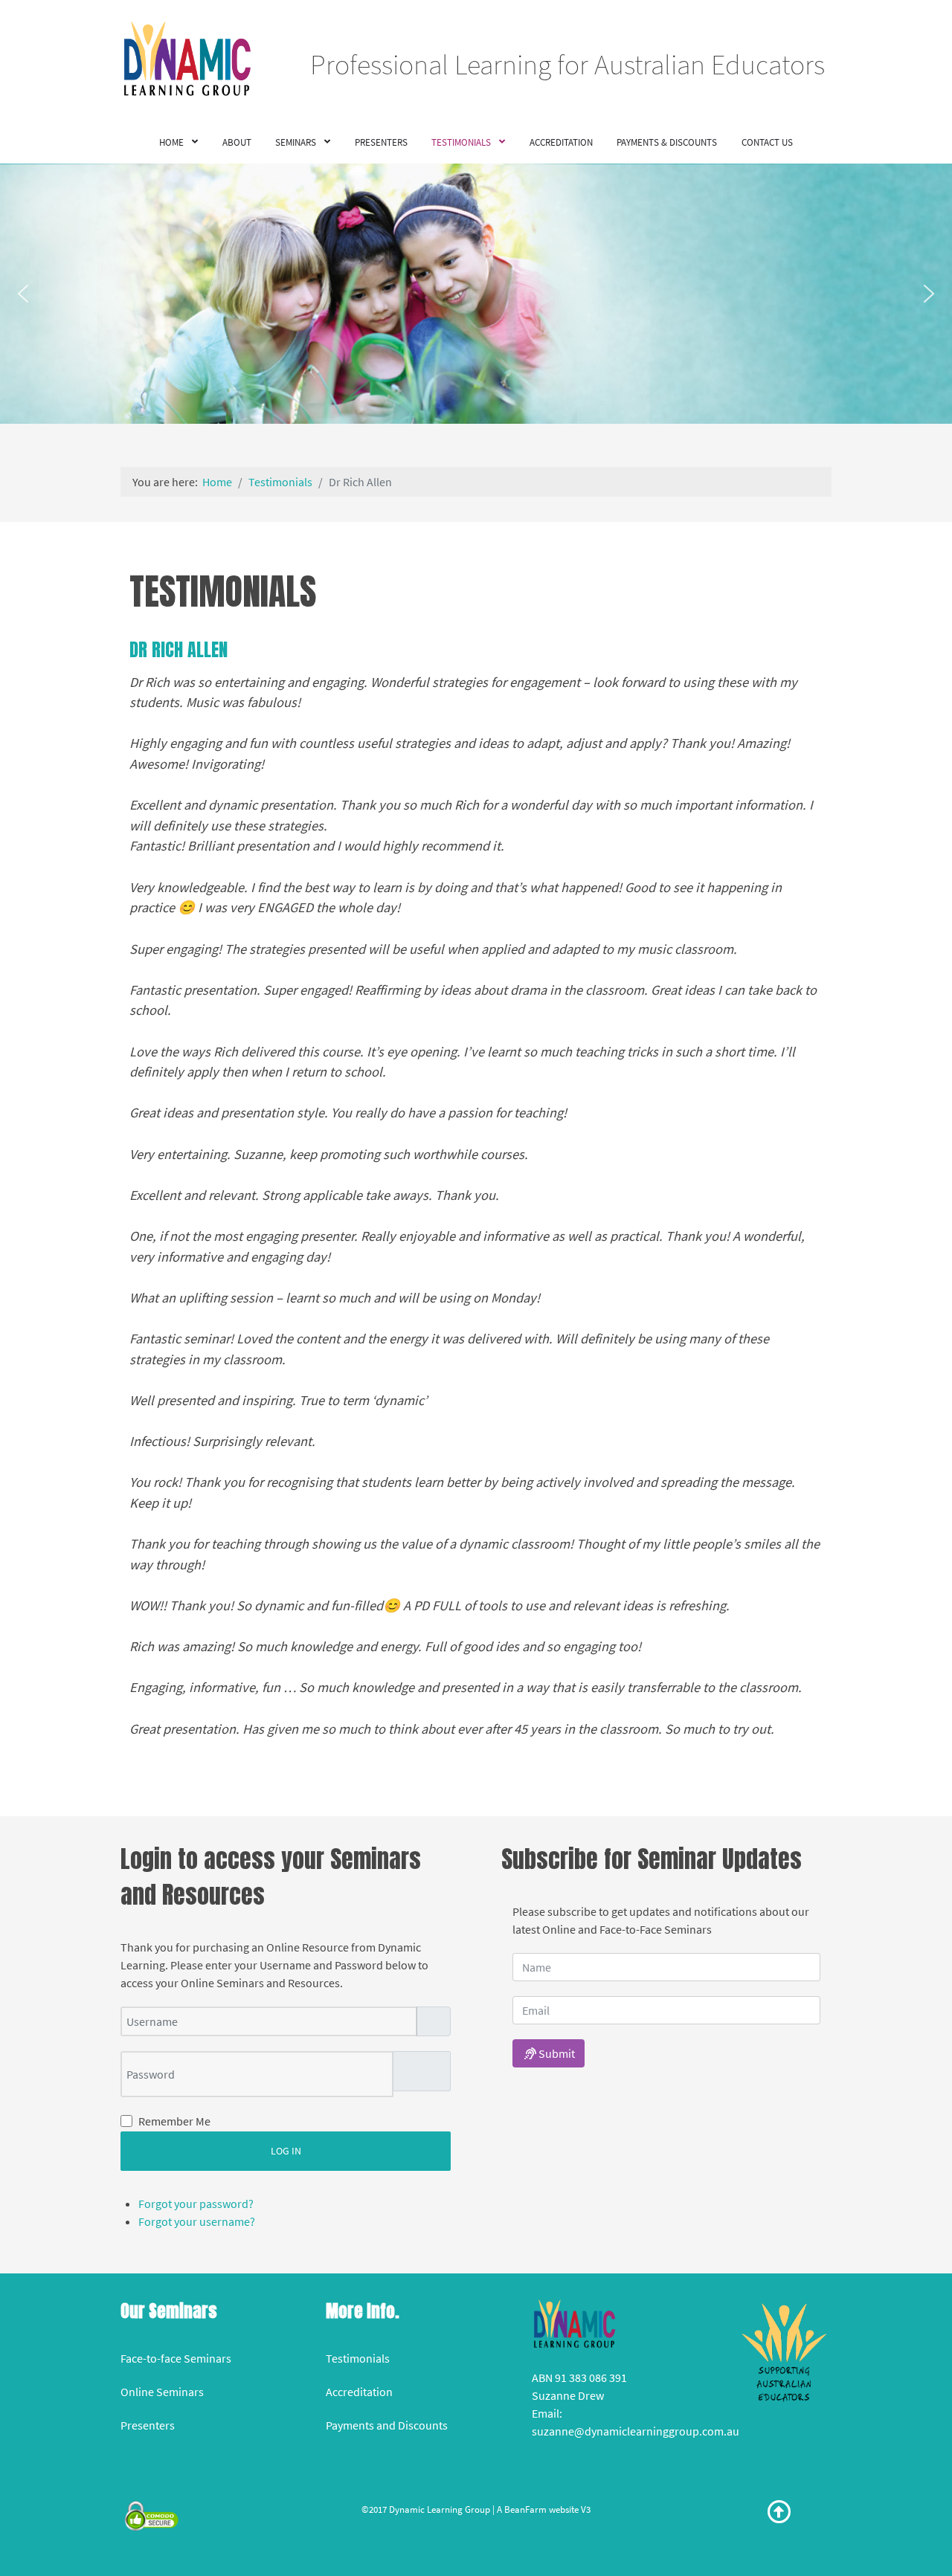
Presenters (148, 2425)
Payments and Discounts (387, 2425)
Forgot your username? (197, 2221)
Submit (556, 2053)
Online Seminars (162, 2392)
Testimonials (358, 2358)
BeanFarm (525, 2509)
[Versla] (784, 2351)
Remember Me (174, 2121)
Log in (286, 2151)
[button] (23, 294)
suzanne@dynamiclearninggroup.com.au (636, 2431)
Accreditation (359, 2392)
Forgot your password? (196, 2204)
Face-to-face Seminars (176, 2358)
